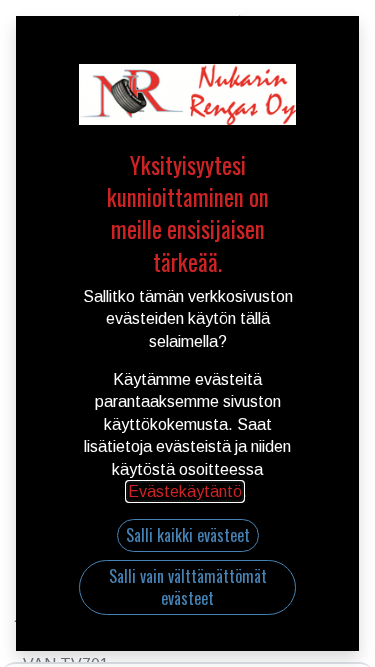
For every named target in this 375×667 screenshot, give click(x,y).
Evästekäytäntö (185, 491)
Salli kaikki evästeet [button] (188, 535)
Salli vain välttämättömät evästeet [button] (188, 587)
